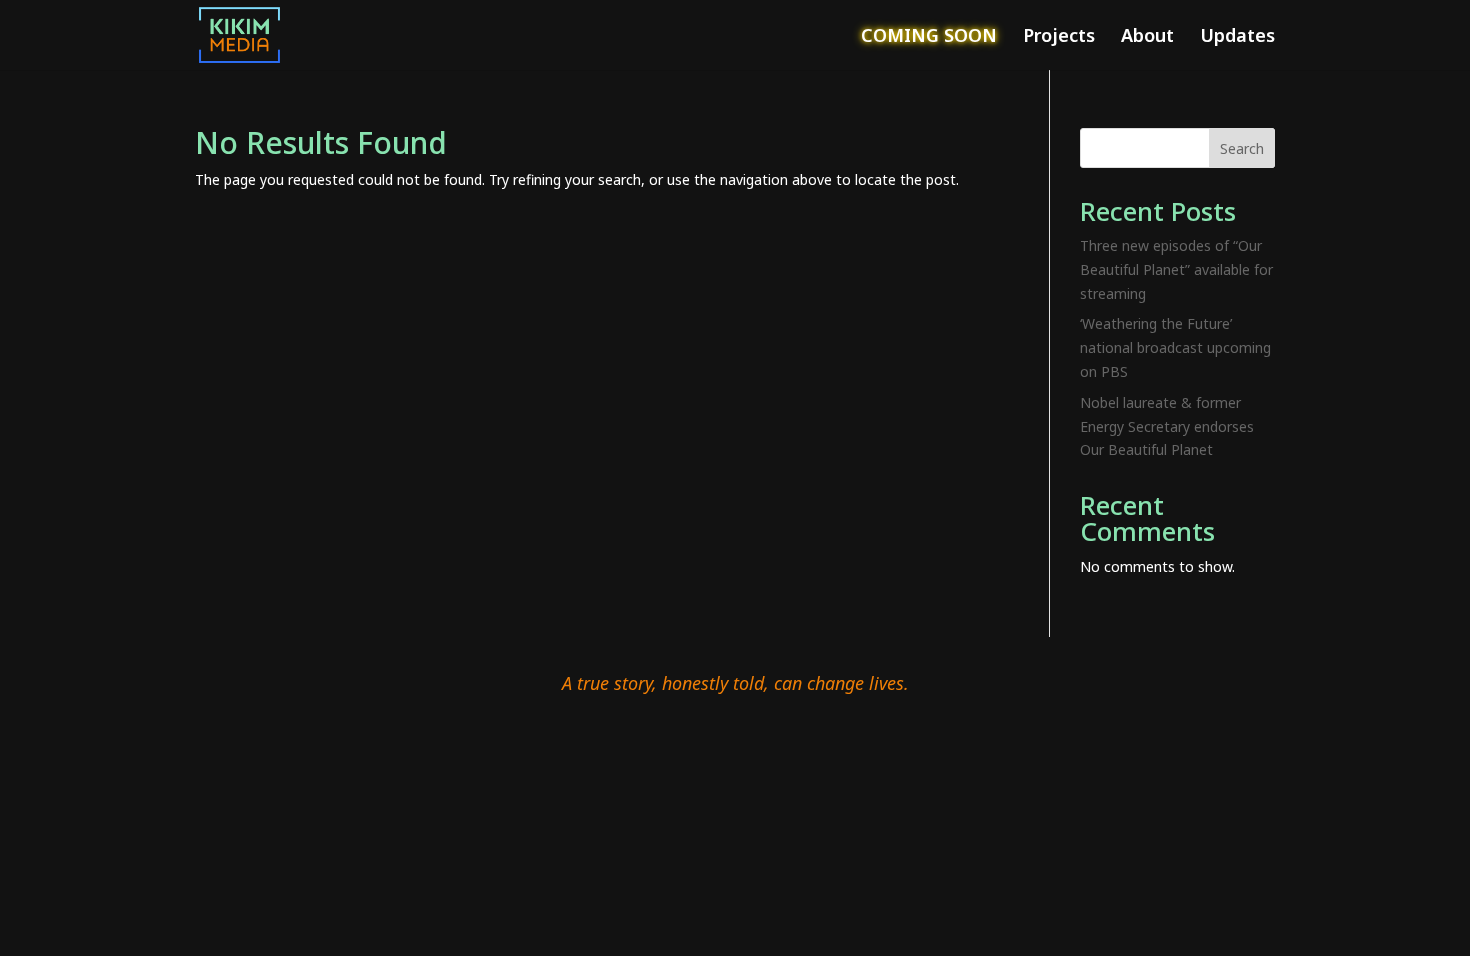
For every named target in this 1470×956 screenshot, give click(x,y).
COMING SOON (929, 37)
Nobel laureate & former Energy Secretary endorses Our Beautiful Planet (1167, 426)
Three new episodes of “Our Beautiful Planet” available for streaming (1176, 269)
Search (1242, 148)
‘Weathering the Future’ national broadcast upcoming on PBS (1175, 347)
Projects (1059, 37)
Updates (1237, 37)
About (1147, 37)
